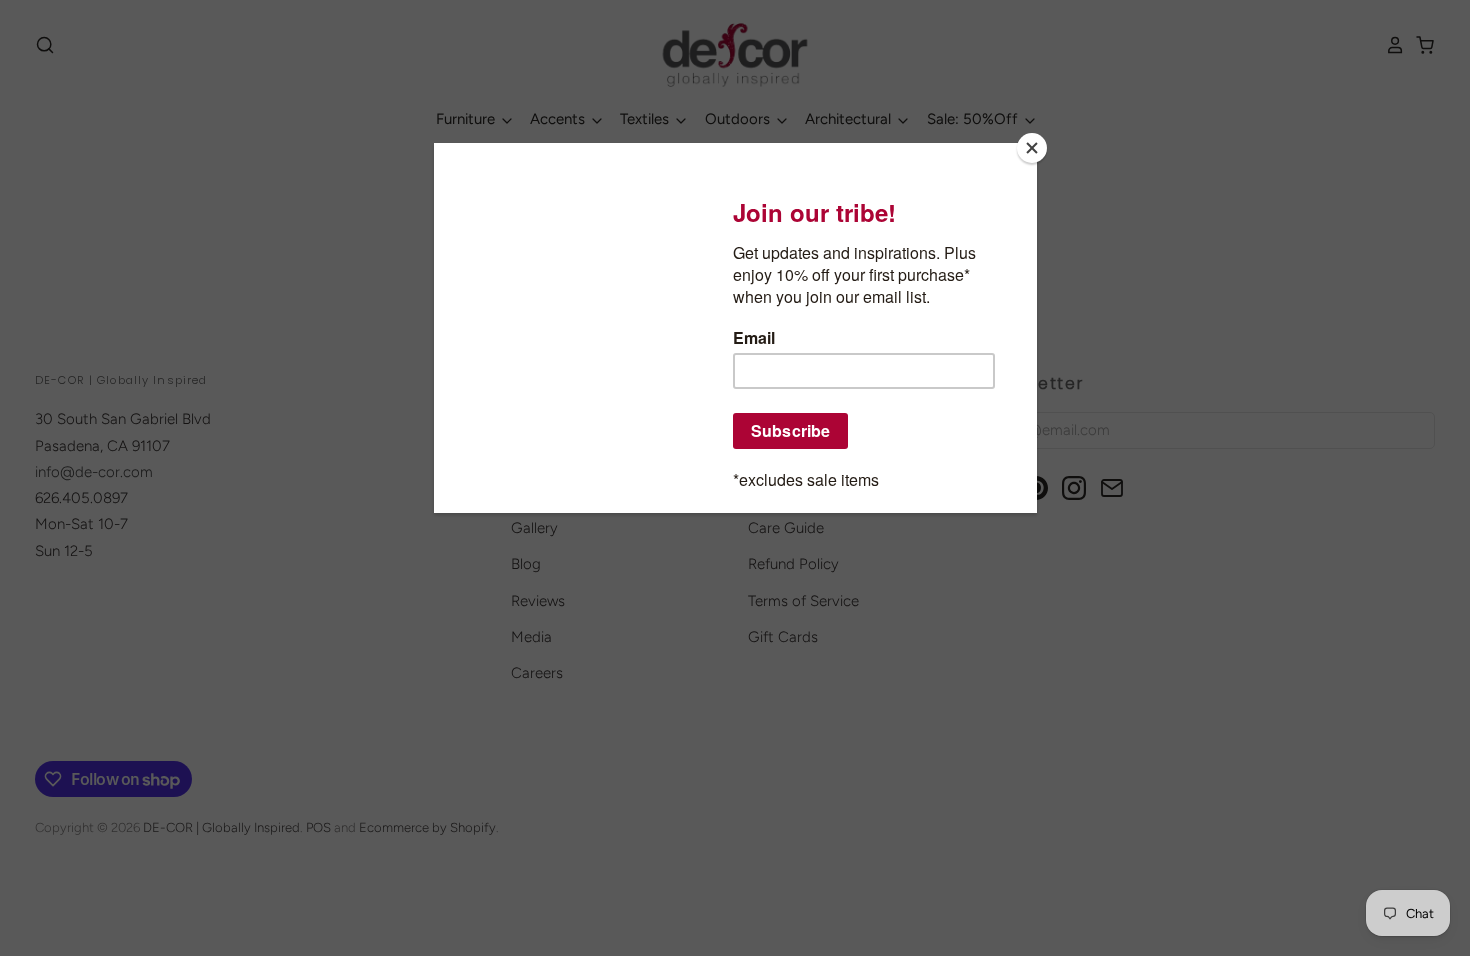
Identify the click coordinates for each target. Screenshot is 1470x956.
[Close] (1032, 148)
